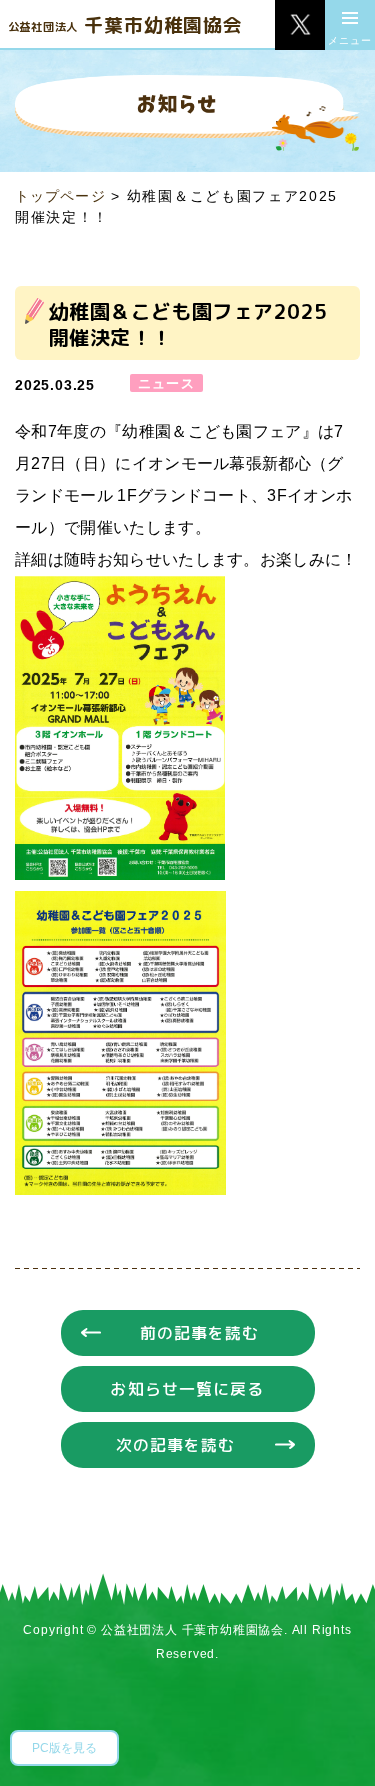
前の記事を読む (200, 1333)
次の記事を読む (176, 1445)
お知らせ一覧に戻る (187, 1389)
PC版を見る (64, 1748)
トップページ (60, 196)
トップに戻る (330, 1741)
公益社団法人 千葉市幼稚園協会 (192, 1630)
